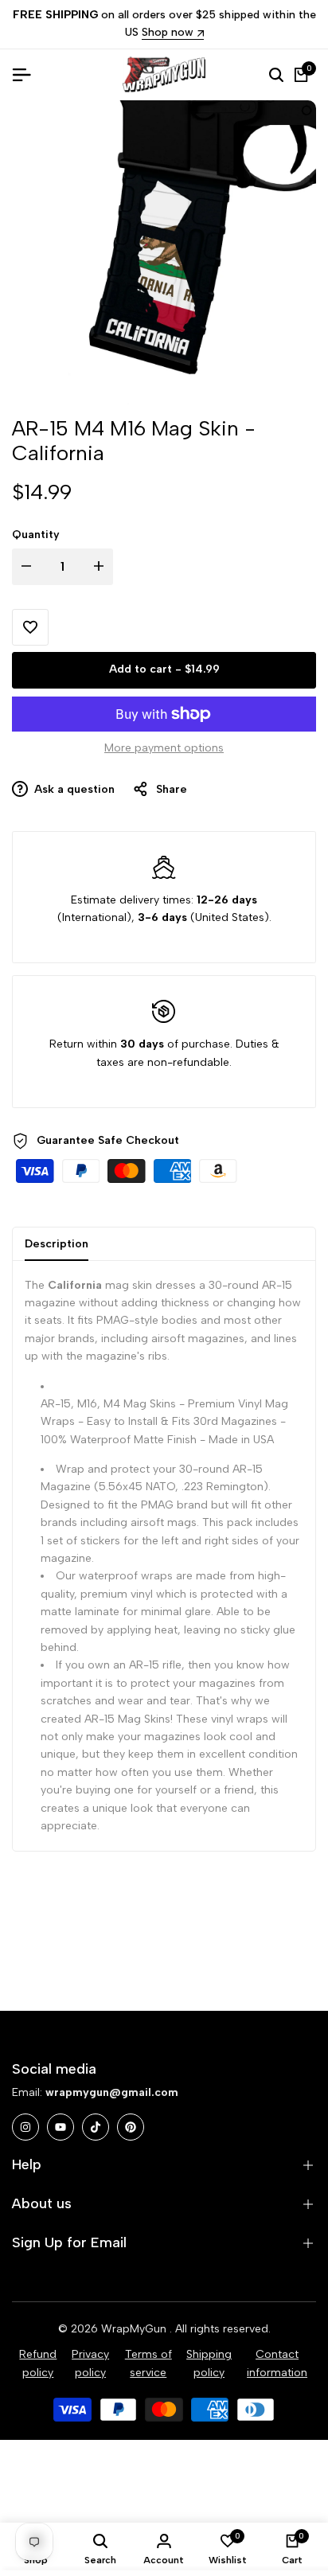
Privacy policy (90, 2363)
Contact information (277, 2363)
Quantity (36, 535)
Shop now (168, 33)
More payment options (164, 748)
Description (57, 1244)
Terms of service (148, 2363)
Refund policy (38, 2363)
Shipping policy (209, 2363)
